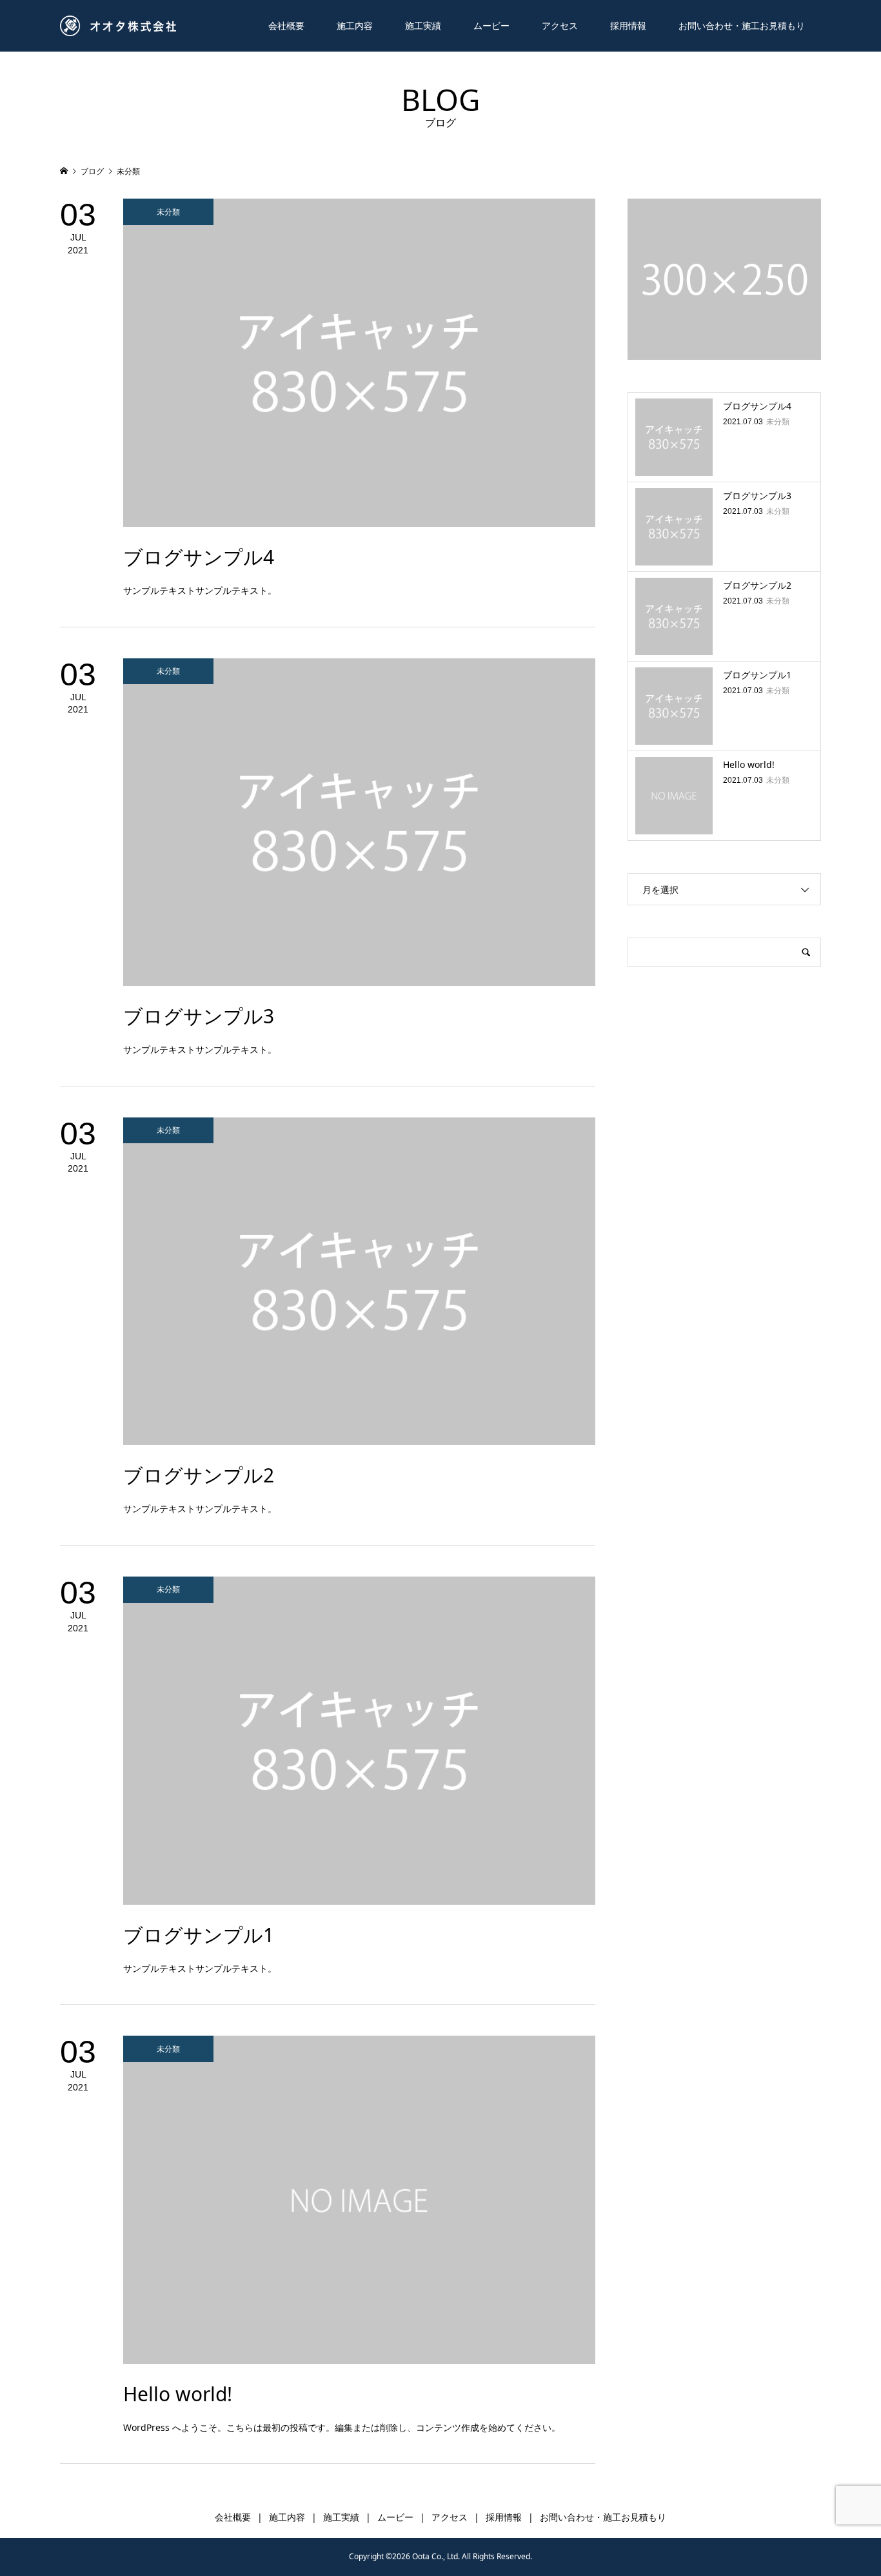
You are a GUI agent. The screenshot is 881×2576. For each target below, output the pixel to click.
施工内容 (355, 25)
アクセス (560, 25)
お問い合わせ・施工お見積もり (742, 25)
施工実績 (423, 25)
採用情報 (628, 25)
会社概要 (286, 25)
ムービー (491, 25)
